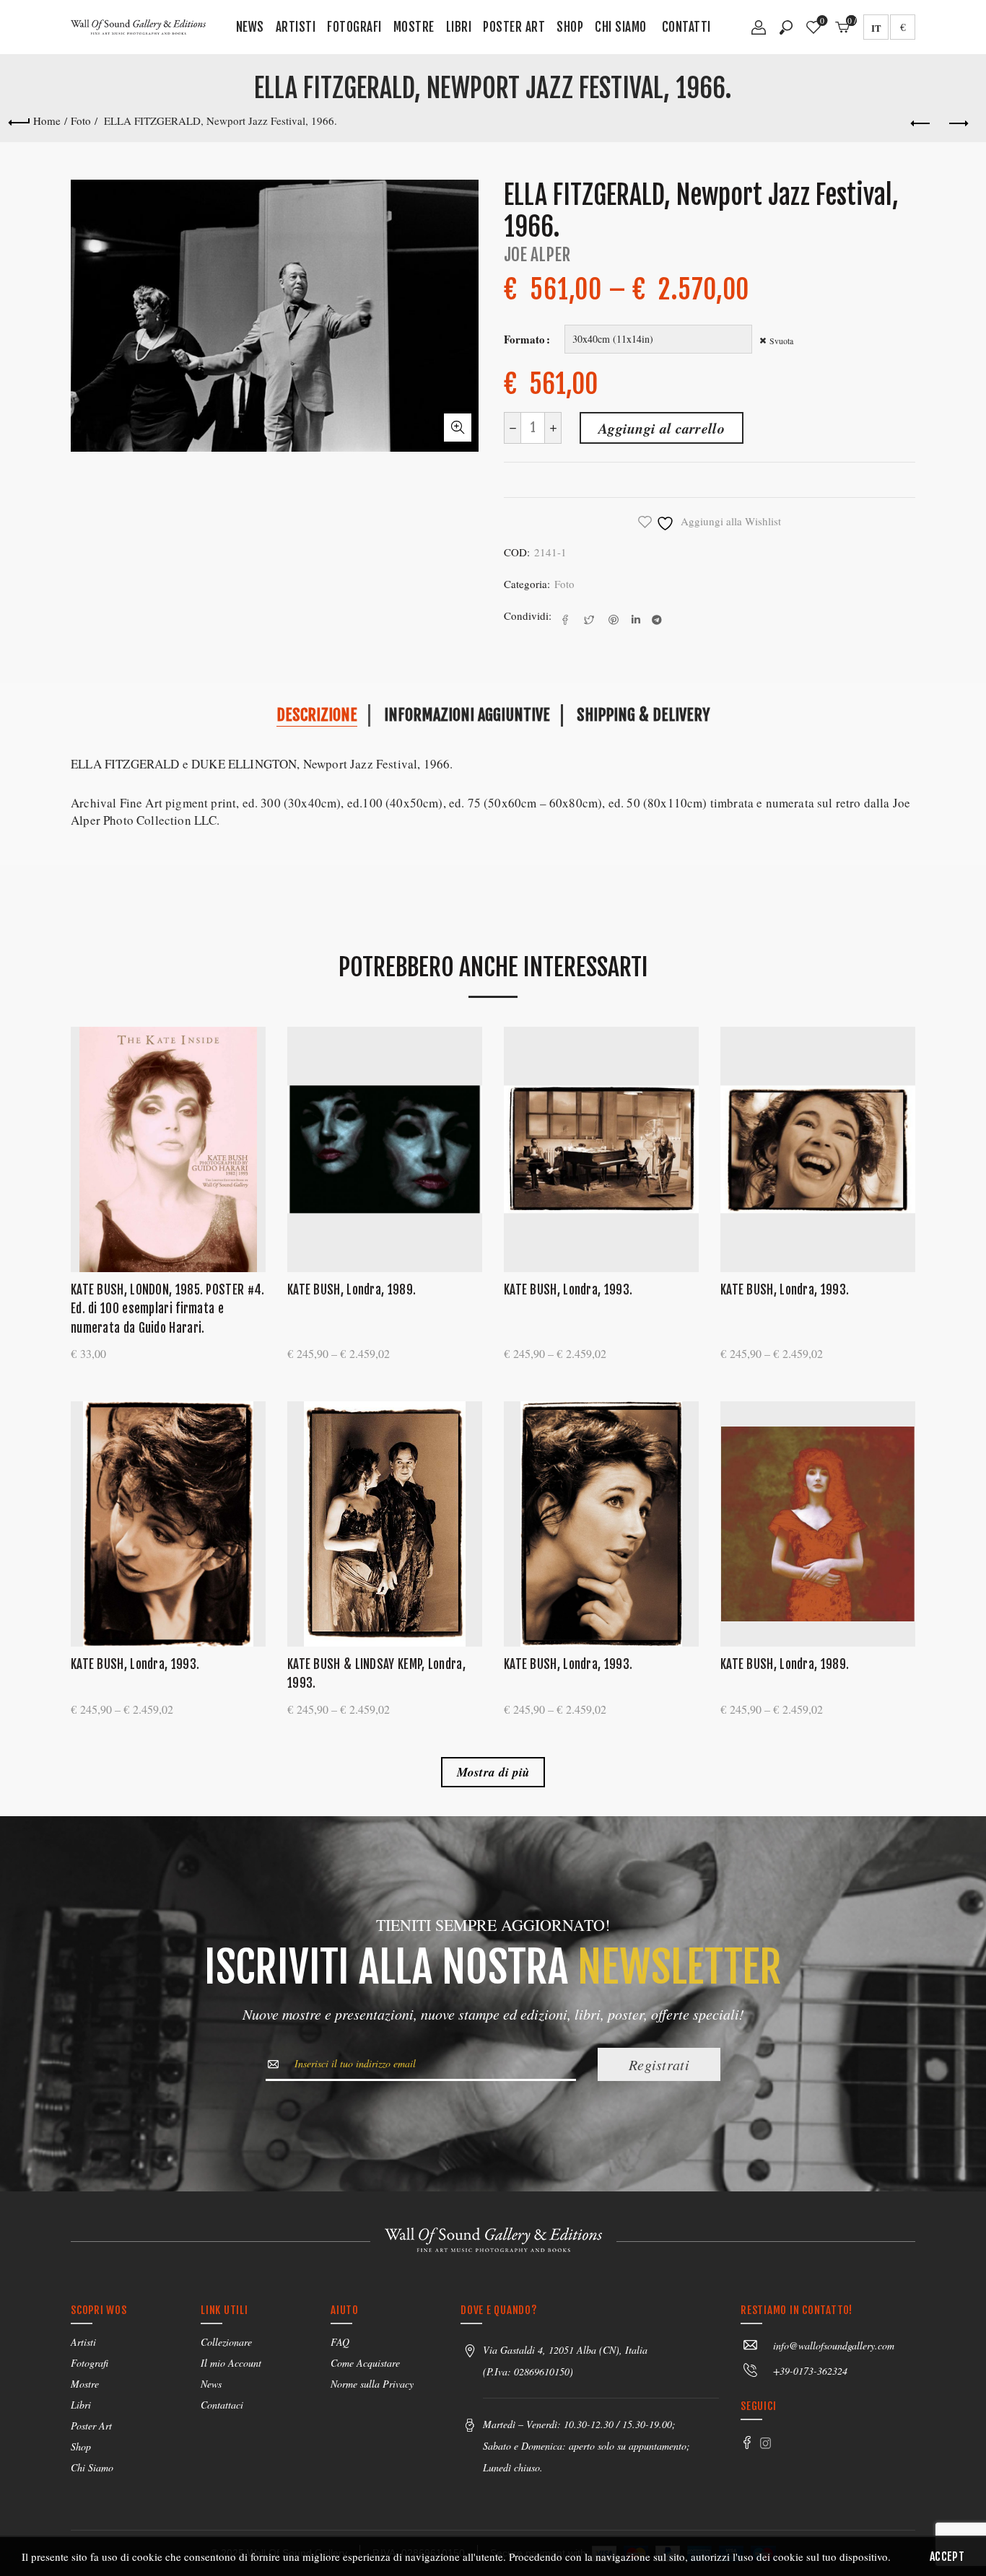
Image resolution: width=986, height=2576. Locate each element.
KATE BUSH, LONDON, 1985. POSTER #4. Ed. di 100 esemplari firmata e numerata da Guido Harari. (168, 1309)
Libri (459, 27)
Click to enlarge (458, 428)
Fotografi (354, 27)
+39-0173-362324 (810, 2371)
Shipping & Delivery (643, 715)
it (876, 28)
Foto (81, 121)
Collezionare (226, 2342)
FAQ (340, 2342)
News (250, 27)
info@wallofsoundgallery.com (834, 2345)
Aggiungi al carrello (662, 428)
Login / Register (759, 32)
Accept (947, 2557)
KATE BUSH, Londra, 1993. (568, 1290)
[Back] (19, 121)
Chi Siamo (621, 27)
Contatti (686, 27)
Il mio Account (231, 2363)
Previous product (921, 124)
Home (47, 121)
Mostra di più (493, 1772)
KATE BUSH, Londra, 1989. (352, 1290)
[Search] (786, 27)
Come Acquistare (365, 2363)
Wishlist (822, 21)
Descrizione (317, 715)
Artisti (296, 27)
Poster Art (514, 27)
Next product (957, 124)
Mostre (414, 27)
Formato (524, 339)
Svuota (781, 341)
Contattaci (222, 2405)
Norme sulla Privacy (372, 2384)
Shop (570, 27)
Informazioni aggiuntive (467, 715)
